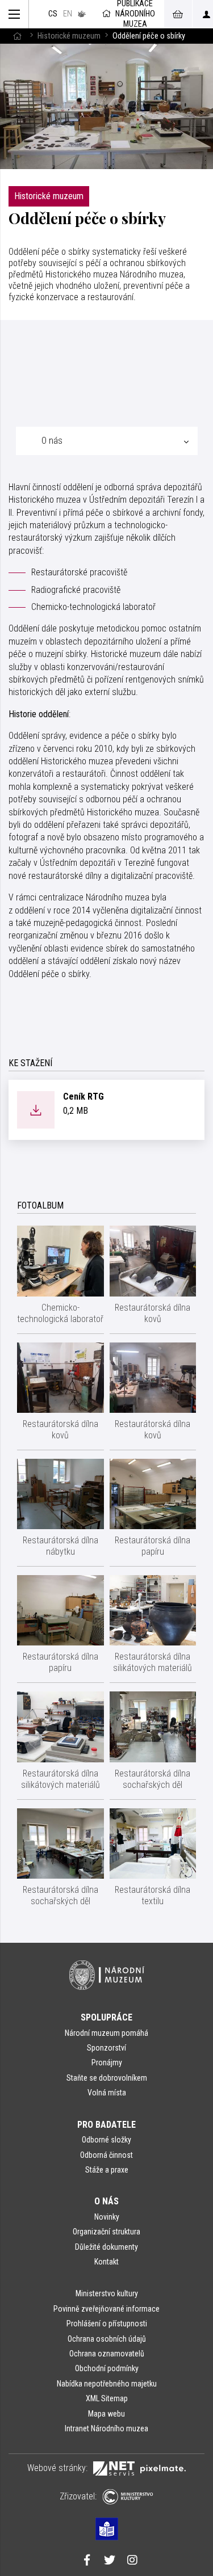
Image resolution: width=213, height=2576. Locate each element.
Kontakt (106, 2262)
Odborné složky (106, 2140)
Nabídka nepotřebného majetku (107, 2384)
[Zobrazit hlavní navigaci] (14, 14)
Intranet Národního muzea (106, 2428)
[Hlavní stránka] (17, 36)
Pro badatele (106, 2125)
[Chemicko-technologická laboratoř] (60, 1261)
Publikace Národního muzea (135, 14)
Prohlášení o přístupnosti (107, 2324)
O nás (106, 2201)
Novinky (107, 2217)
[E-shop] (178, 14)
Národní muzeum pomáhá (106, 2033)
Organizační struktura (106, 2232)
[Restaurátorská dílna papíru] (153, 1494)
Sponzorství (106, 2048)
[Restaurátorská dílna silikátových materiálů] (153, 1610)
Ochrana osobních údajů (107, 2339)
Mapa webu (106, 2414)
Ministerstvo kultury (107, 2293)
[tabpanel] (106, 735)
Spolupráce (106, 2017)
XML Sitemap (107, 2398)
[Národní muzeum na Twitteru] (110, 2561)
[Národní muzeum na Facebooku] (87, 2561)
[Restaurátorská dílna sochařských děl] (153, 1727)
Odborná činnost (106, 2155)
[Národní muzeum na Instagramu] (132, 2561)
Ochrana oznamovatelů (107, 2354)
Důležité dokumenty (106, 2247)
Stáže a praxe (107, 2170)
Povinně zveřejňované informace (106, 2309)
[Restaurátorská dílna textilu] (153, 1843)
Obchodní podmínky (107, 2368)
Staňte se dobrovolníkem (107, 2078)
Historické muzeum (69, 36)
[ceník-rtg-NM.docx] (36, 1109)
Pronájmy (107, 2063)
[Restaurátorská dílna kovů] (153, 1261)
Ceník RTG (83, 1097)
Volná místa (107, 2093)
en (68, 14)
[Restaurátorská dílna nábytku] (60, 1494)
